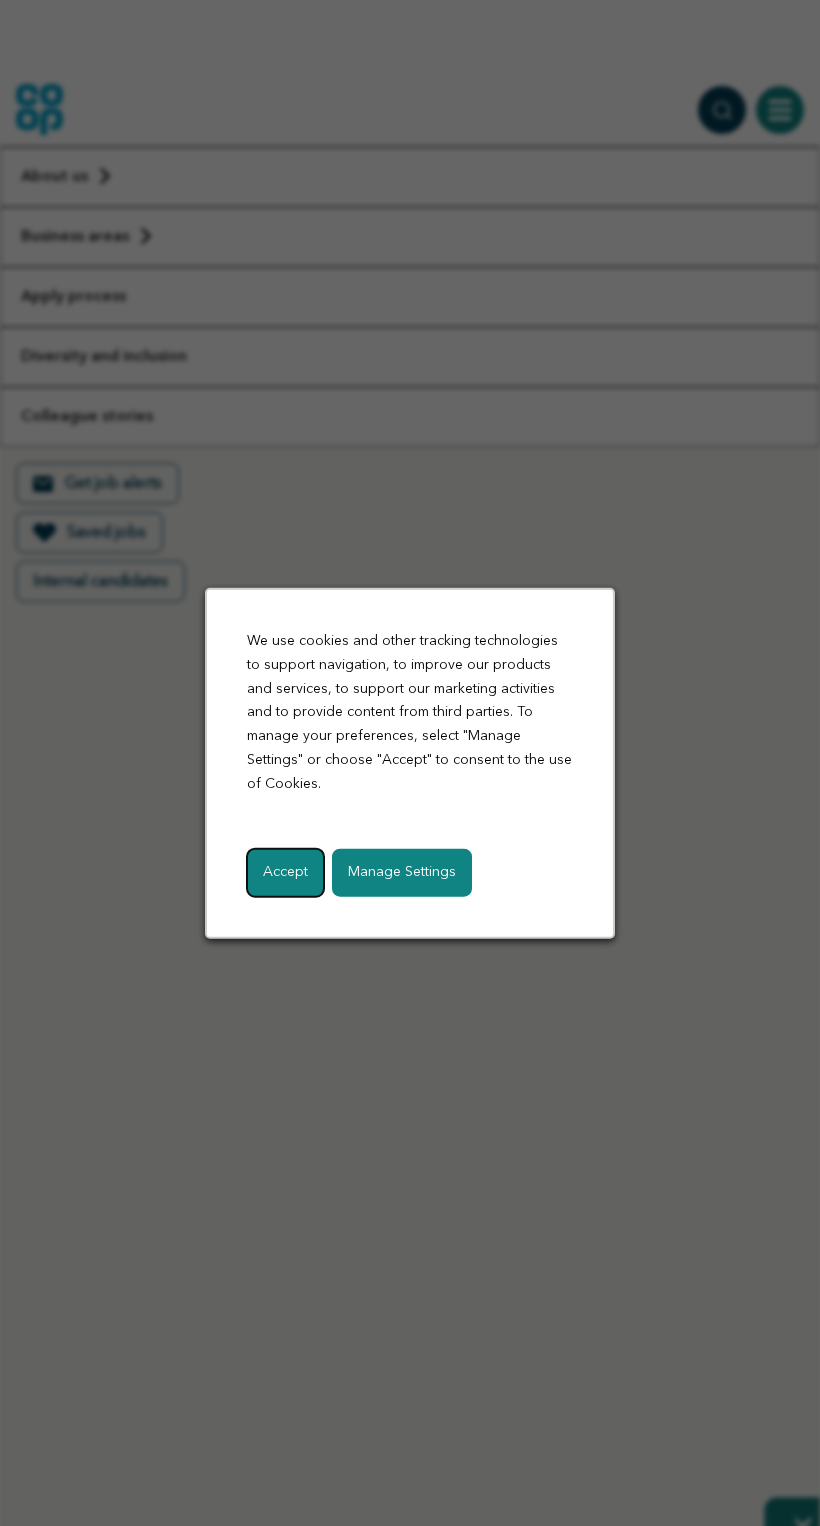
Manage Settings (402, 871)
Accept (285, 871)
